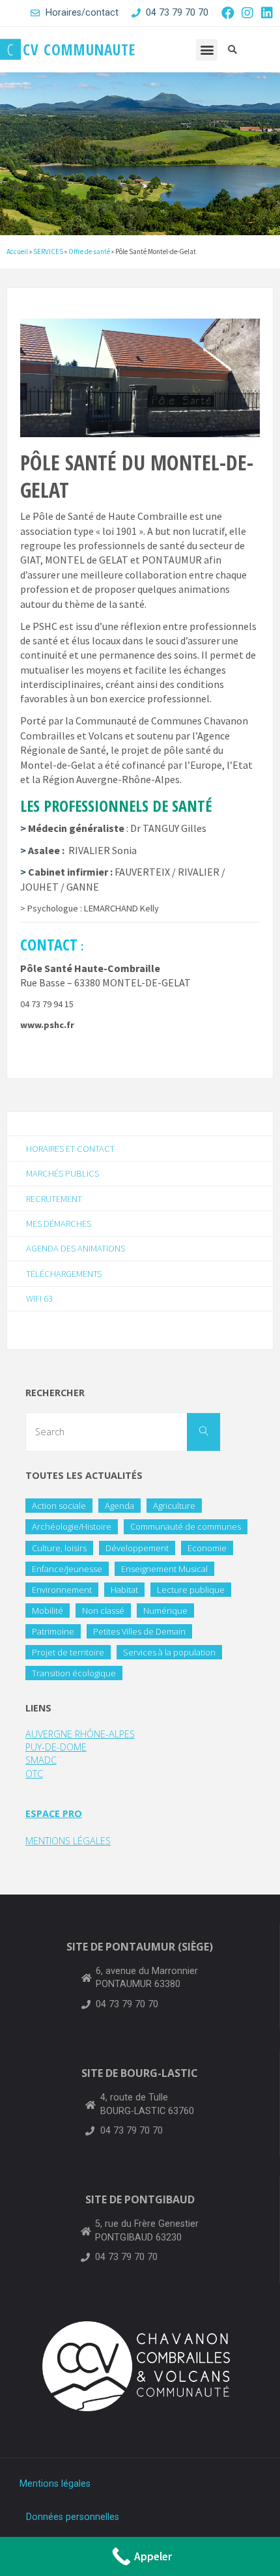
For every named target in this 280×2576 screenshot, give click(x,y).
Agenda (119, 1506)
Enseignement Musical (164, 1569)
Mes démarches (59, 1224)
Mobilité (48, 1610)
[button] (207, 50)
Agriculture (174, 1506)
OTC (34, 1774)
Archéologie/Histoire (72, 1526)
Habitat (124, 1590)
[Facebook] (228, 13)
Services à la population (169, 1652)
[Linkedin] (267, 13)
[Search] (203, 1432)
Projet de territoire (68, 1652)
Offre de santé (89, 251)
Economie (207, 1548)
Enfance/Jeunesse (67, 1569)
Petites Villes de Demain (139, 1631)
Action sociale (59, 1506)
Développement (137, 1548)
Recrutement (54, 1199)
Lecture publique (191, 1590)
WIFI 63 (39, 1298)
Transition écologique (74, 1673)
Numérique (165, 1610)
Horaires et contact (70, 1149)
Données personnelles (73, 2517)
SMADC (41, 1760)
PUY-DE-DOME (56, 1747)
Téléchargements (64, 1274)
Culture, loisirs (59, 1548)
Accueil (17, 251)
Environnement (62, 1590)
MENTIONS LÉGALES (68, 1841)
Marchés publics (63, 1173)
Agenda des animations (76, 1248)
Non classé (103, 1610)
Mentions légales (55, 2484)
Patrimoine (53, 1631)
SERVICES (48, 251)
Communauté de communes (186, 1526)
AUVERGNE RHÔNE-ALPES (80, 1734)
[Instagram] (247, 13)
